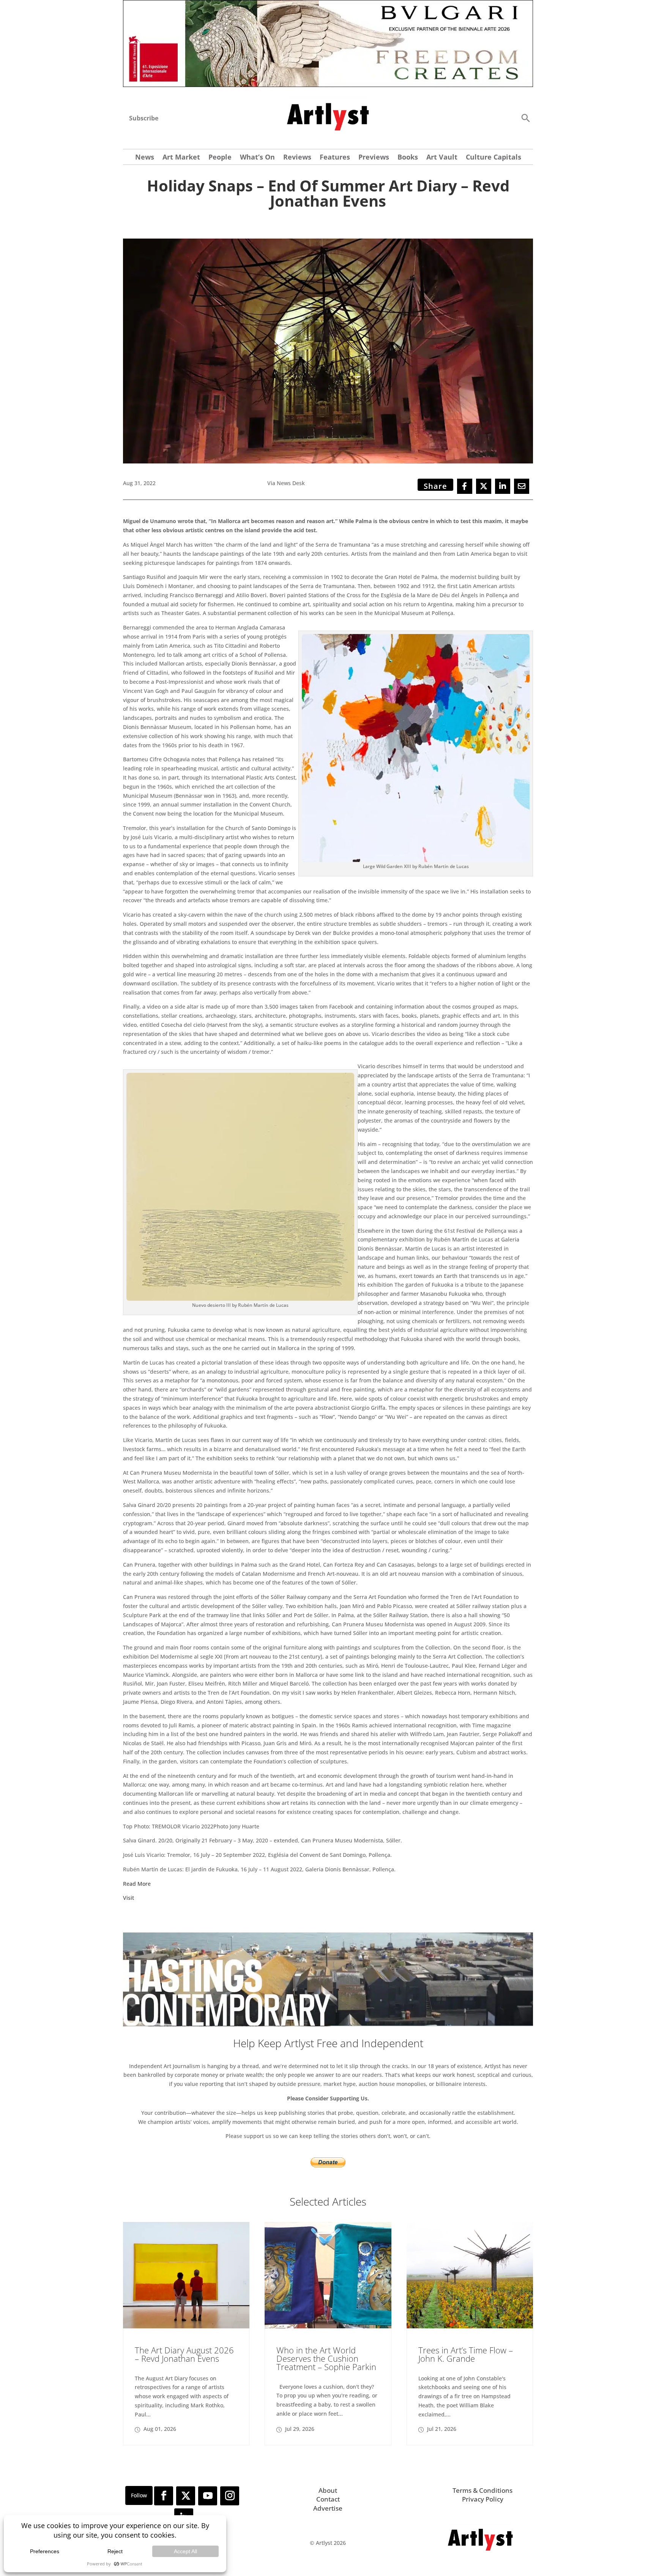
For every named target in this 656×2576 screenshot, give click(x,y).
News (145, 158)
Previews (374, 158)
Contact (328, 2499)
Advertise (328, 2508)
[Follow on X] (186, 2496)
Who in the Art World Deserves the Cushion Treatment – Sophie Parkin (326, 2358)
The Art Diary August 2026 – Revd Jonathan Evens (184, 2354)
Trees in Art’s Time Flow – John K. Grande (466, 2354)
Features (335, 158)
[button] (525, 118)
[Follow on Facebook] (164, 2496)
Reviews (297, 158)
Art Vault (442, 158)
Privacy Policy (483, 2499)
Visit (129, 1898)
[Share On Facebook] (465, 486)
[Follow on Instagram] (230, 2496)
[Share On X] (484, 486)
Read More (137, 1884)
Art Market (181, 158)
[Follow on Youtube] (208, 2496)
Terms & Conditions (483, 2490)
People (220, 158)
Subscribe (144, 118)
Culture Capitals (494, 158)
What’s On (257, 158)
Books (408, 158)
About (328, 2490)
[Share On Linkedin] (503, 486)
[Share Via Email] (522, 486)
